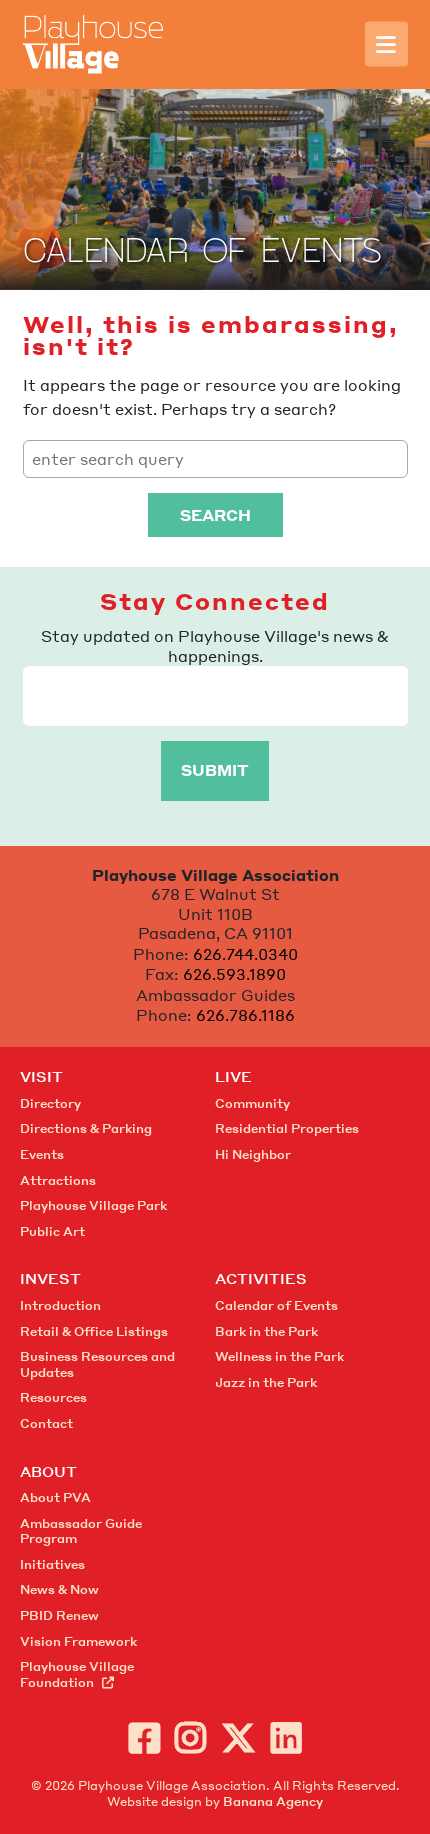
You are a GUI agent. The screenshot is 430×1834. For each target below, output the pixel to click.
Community (252, 1103)
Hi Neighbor (253, 1154)
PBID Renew (59, 1615)
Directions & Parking (86, 1128)
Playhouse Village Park (93, 1205)
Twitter (238, 1737)
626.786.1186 (245, 1015)
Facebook (144, 1737)
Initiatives (52, 1564)
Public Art (52, 1231)
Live (233, 1076)
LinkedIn (286, 1737)
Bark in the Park (266, 1331)
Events (42, 1154)
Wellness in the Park (279, 1356)
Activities (261, 1278)
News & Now (59, 1589)
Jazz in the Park (266, 1382)
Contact (46, 1423)
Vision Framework (78, 1641)
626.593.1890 (234, 974)
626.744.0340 (245, 954)
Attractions (58, 1180)
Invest (50, 1278)
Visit (41, 1076)
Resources (53, 1397)
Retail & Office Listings (94, 1331)
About (48, 1471)
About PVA (55, 1497)
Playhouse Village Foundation (77, 1674)
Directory (50, 1103)
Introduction (60, 1305)
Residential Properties (287, 1128)
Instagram (190, 1737)
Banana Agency (273, 1801)
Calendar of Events (276, 1305)
